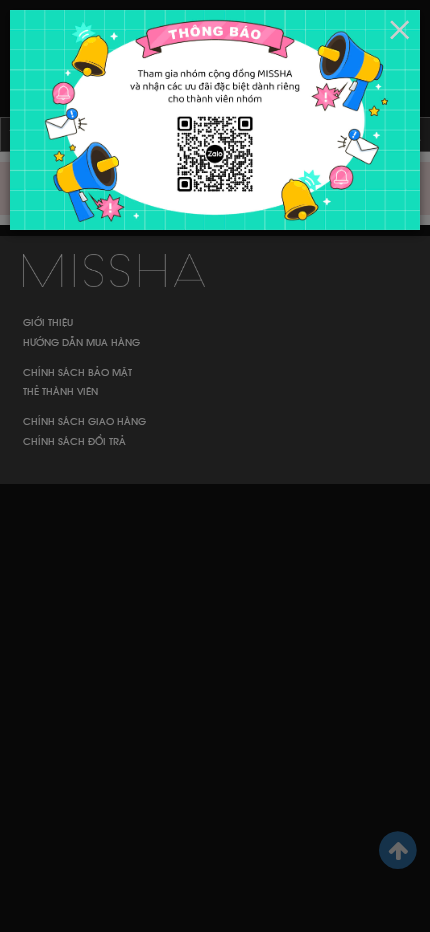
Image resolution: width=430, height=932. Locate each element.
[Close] (400, 30)
